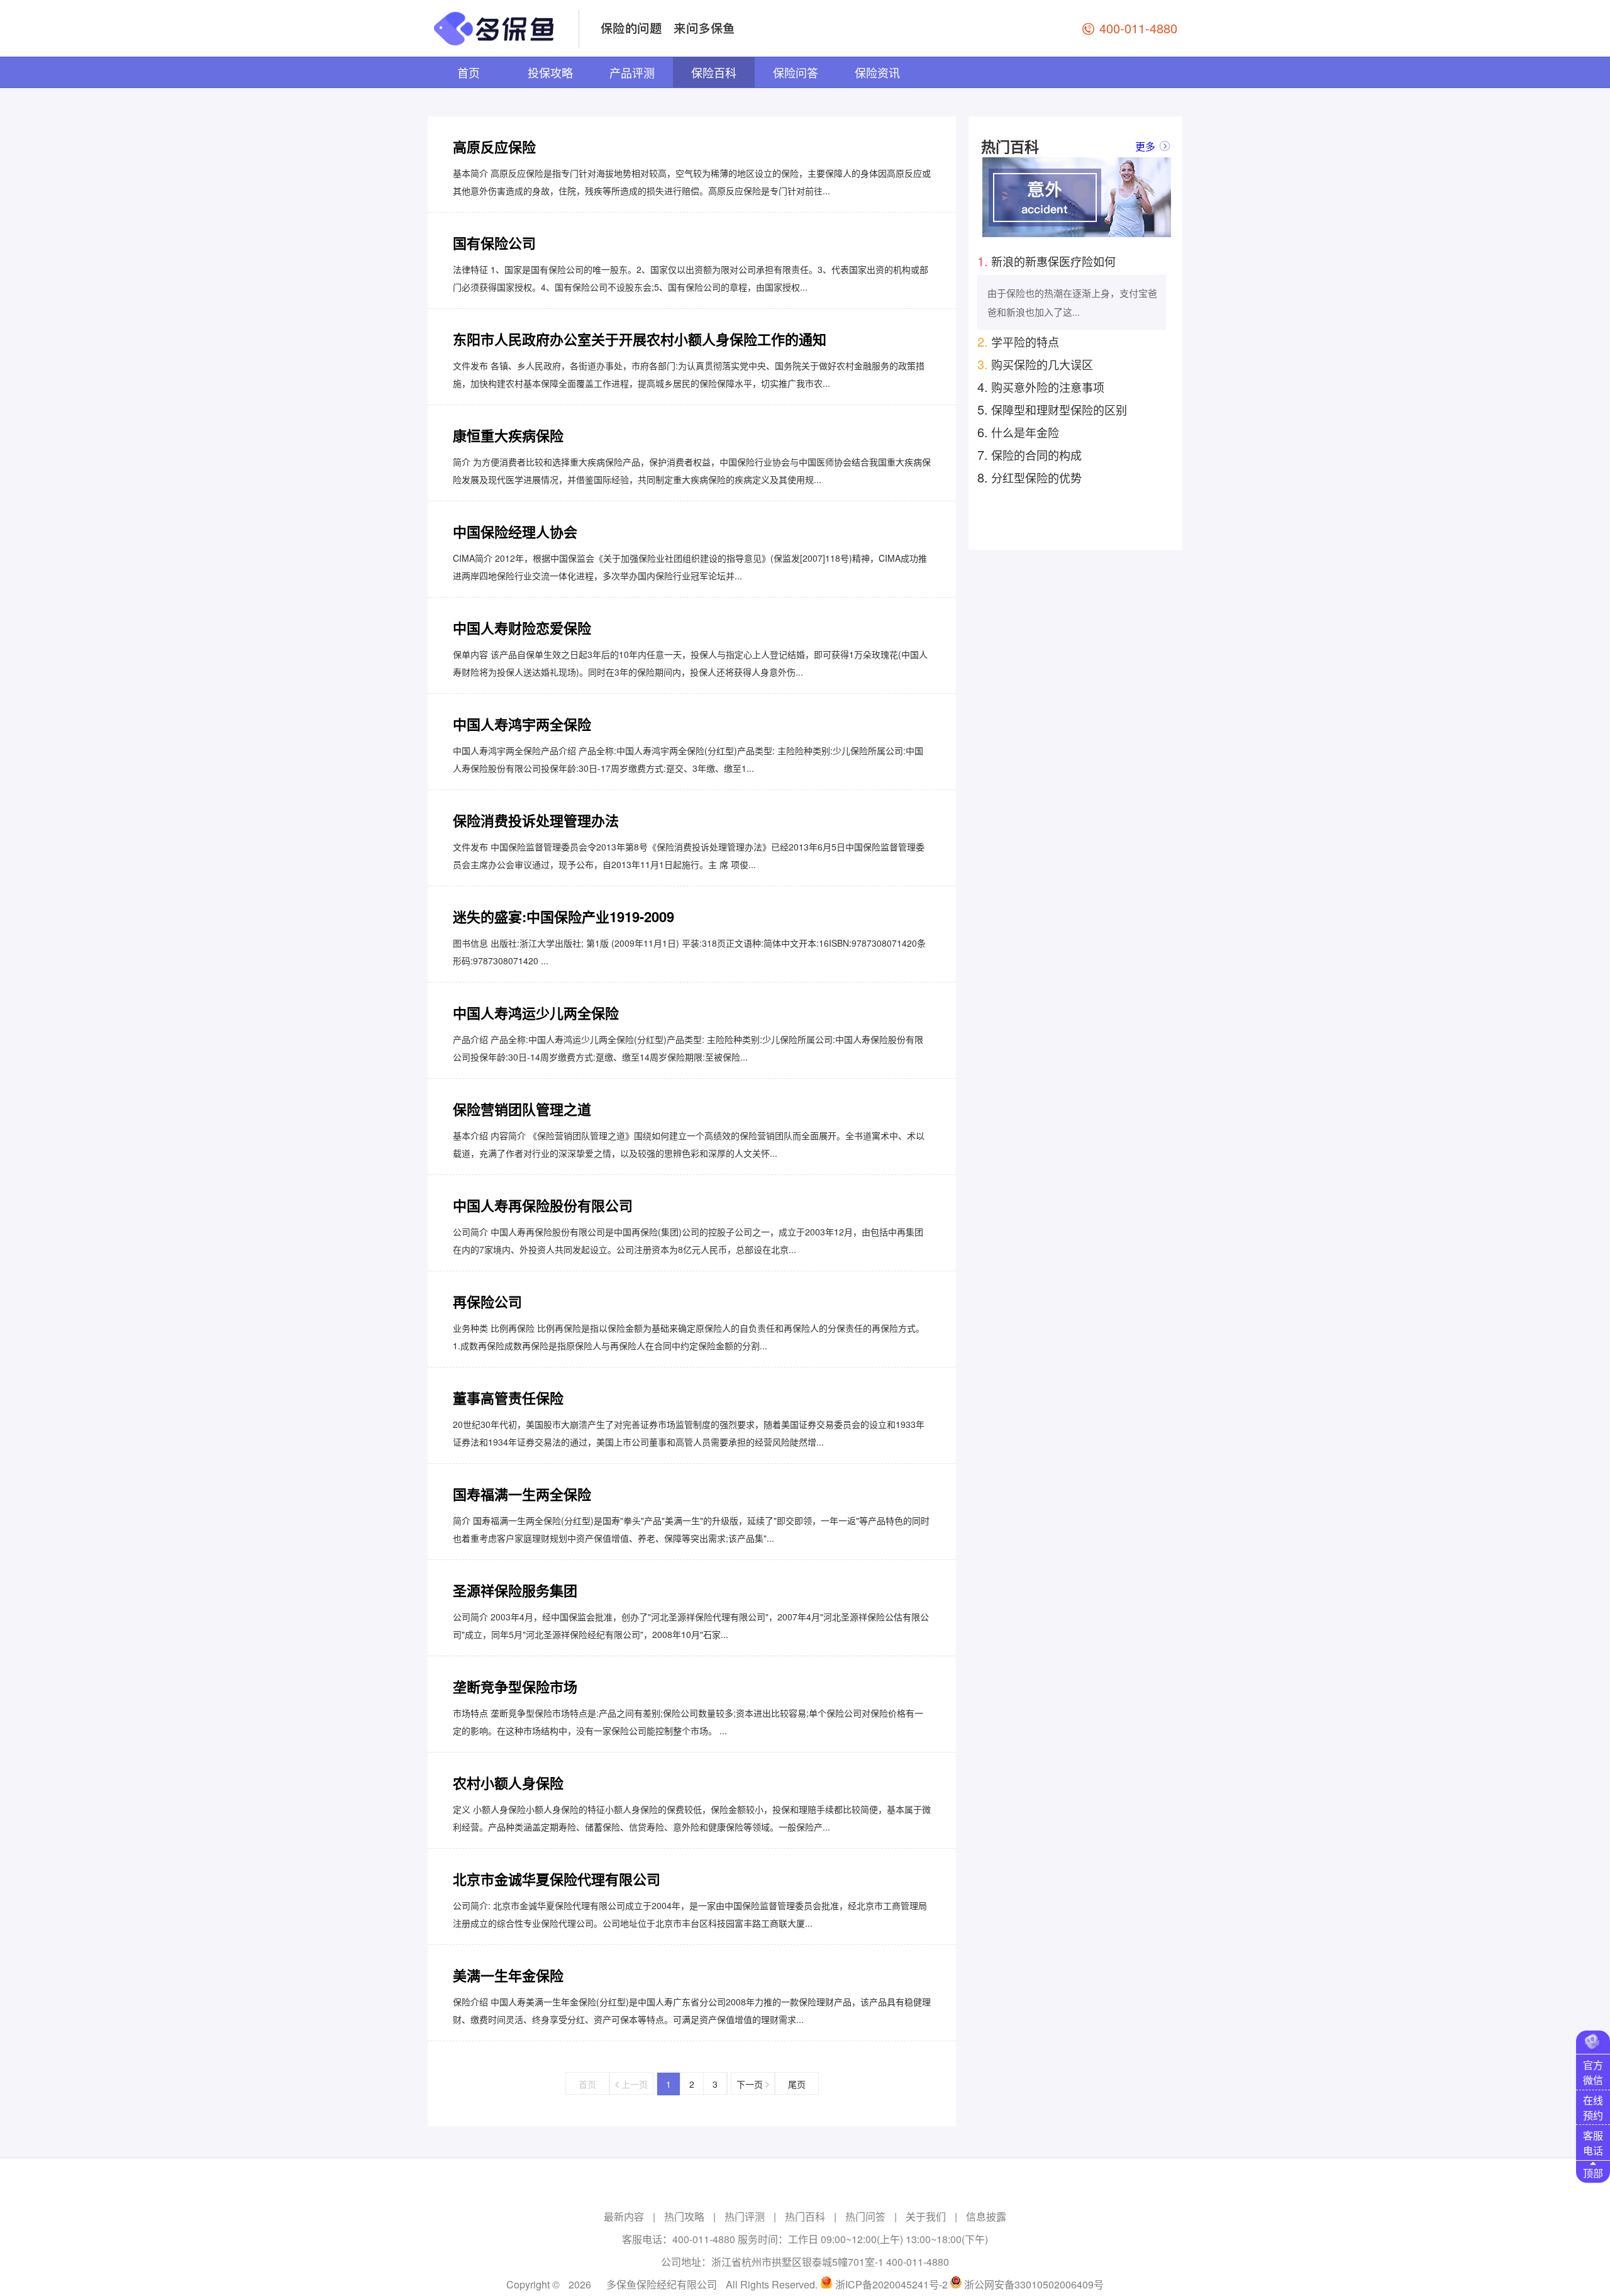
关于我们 (926, 2216)
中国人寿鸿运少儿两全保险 (536, 1013)
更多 (1145, 146)
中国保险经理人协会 (515, 532)
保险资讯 (877, 72)
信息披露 (986, 2216)
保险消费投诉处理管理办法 (536, 820)
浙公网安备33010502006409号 (1034, 2284)
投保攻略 (550, 72)
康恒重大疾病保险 (508, 435)
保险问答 (796, 72)
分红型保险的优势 (1030, 477)
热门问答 (865, 2216)
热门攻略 (684, 2216)
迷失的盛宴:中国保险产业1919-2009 (563, 917)
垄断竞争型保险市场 (515, 1686)
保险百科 (714, 72)
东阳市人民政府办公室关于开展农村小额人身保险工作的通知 (640, 339)
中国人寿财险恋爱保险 (522, 628)
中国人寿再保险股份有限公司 (543, 1205)
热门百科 (805, 2216)
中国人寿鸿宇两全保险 (522, 724)
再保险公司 (487, 1301)
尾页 (797, 2084)
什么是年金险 (1018, 432)
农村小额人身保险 (508, 1783)
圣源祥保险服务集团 (515, 1590)
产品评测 (632, 72)
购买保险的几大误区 (1035, 364)
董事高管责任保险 (508, 1398)
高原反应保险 (494, 147)
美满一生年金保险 (508, 1975)
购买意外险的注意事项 (1041, 387)
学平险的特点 (1018, 341)
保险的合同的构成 (1030, 454)
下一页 (751, 2084)
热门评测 (745, 2216)
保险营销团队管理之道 (522, 1109)
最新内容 (624, 2216)
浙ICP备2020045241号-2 (891, 2284)
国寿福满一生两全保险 (522, 1494)
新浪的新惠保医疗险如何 (1046, 261)
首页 (469, 72)
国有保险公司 (494, 243)
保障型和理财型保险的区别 (1052, 409)
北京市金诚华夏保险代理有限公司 (557, 1879)
